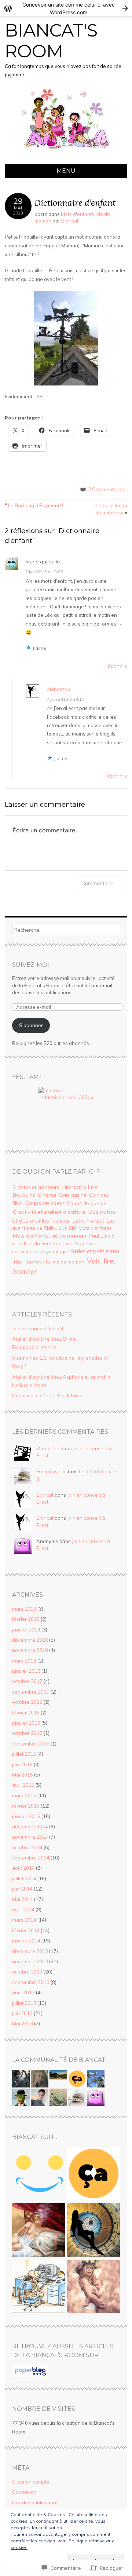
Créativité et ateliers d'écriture (49, 1212)
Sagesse (63, 1243)
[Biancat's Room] (66, 159)
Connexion (24, 2492)
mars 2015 (24, 1796)
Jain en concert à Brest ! (39, 1329)
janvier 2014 (26, 1941)
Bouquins (24, 1195)
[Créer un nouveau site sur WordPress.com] (66, 8)
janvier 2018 (26, 1671)
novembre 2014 (30, 1837)
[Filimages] (93, 2231)
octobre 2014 (27, 1847)
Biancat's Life (80, 1187)
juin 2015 (22, 1764)
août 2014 (23, 1868)
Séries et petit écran (95, 1251)
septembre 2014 (31, 1858)
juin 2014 (22, 1889)
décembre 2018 (30, 1640)
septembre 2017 (31, 1692)
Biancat (70, 221)
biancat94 (58, 689)
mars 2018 (24, 1661)
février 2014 (26, 1930)
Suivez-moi (31, 965)
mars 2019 (24, 1609)
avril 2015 (23, 1785)
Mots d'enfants (95, 1228)
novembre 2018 (30, 1650)
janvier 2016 (26, 1723)
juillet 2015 (24, 1754)
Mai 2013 (23, 2024)
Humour (61, 1221)
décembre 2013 (30, 1951)
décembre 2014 (30, 1827)
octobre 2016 (27, 1702)
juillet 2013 (24, 2003)
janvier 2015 (26, 1816)
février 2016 (26, 1713)
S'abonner (31, 1025)
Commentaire (97, 883)
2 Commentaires (107, 489)
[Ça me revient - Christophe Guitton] (93, 2175)
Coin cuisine (73, 1195)
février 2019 (26, 1619)
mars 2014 (24, 1920)
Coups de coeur (45, 1203)
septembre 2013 (31, 1982)
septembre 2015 (31, 1744)
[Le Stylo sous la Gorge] (39, 2231)
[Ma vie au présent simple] (93, 2288)
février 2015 (26, 1806)
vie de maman (69, 1262)
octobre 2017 (27, 1681)
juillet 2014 (24, 1878)
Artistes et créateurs (36, 1187)
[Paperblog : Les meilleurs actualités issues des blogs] (30, 2375)
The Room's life (32, 1262)
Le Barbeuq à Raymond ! (34, 505)
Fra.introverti (51, 1471)
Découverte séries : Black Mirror (48, 1395)
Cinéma (47, 1195)
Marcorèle (48, 1448)
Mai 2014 (23, 1899)
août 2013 (23, 1992)
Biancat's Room (51, 41)
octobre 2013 (27, 1972)
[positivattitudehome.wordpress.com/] (39, 2175)
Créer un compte (31, 2482)
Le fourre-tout (88, 1221)
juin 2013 (22, 2013)
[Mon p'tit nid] (39, 2288)
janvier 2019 (26, 1630)
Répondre (116, 666)
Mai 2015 (23, 1775)
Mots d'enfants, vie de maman (49, 1236)
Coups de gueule (87, 1203)
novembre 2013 (30, 1961)
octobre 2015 (27, 1733)
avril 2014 (23, 1910)
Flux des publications (35, 2503)
